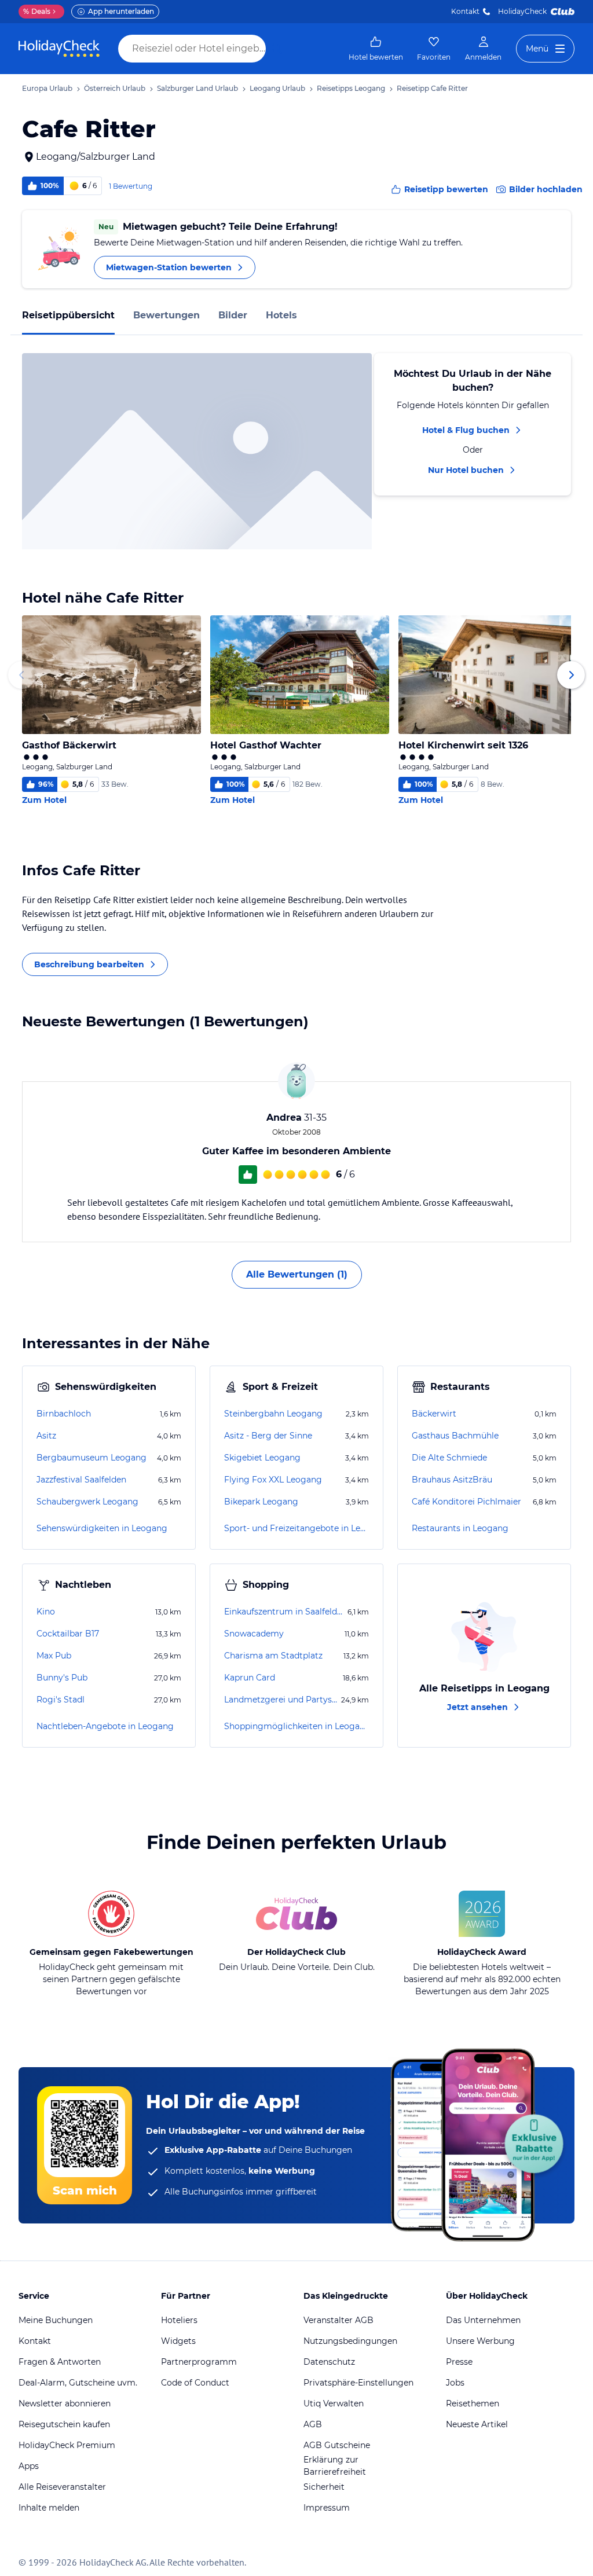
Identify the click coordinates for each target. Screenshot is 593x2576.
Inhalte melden (49, 2508)
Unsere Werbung (480, 2341)
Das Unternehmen (483, 2320)
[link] (376, 49)
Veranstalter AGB (338, 2320)
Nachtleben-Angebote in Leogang (105, 1726)
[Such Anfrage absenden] (277, 49)
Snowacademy (254, 1634)
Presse (459, 2362)
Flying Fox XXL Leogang (273, 1480)
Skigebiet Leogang (262, 1458)
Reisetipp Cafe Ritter (432, 88)
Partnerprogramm (199, 2362)
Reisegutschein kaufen (64, 2424)
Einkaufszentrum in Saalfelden (285, 1612)
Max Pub (54, 1656)
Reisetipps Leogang (351, 88)
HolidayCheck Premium (67, 2445)
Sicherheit (324, 2487)
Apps (29, 2466)
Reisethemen (473, 2403)
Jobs (455, 2383)
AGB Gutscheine (337, 2445)
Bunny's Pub (62, 1678)
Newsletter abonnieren (65, 2403)
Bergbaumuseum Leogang (91, 1458)
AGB (313, 2424)
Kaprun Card (250, 1678)
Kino (46, 1612)
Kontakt (465, 11)
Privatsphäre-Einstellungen (358, 2383)
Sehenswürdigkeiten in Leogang (102, 1528)
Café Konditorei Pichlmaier (466, 1502)
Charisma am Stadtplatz (273, 1656)
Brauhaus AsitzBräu (452, 1480)
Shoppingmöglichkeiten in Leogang (296, 1726)
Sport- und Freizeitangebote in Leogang (296, 1528)
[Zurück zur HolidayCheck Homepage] (59, 49)
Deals (37, 11)
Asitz (46, 1436)
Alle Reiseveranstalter (62, 2487)
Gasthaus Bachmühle (455, 1436)
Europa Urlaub (47, 88)
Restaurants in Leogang (460, 1528)
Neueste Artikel (477, 2424)
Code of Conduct (195, 2383)
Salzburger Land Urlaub (197, 88)
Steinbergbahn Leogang (273, 1414)
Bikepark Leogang (261, 1502)
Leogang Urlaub (277, 88)
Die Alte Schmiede (449, 1458)
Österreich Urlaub (115, 88)
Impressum (327, 2508)
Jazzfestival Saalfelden (81, 1480)
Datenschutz (329, 2362)
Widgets (178, 2341)
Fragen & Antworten (60, 2362)
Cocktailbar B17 (68, 1634)
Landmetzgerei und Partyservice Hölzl (281, 1700)
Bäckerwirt (434, 1414)
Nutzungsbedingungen (350, 2341)
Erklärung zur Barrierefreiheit (335, 2466)
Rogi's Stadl (61, 1700)
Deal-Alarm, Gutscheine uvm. (78, 2383)
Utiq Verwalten (334, 2403)
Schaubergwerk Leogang (87, 1502)
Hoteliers (179, 2320)
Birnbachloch (64, 1414)
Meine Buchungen (56, 2320)
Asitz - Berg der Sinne (268, 1436)
